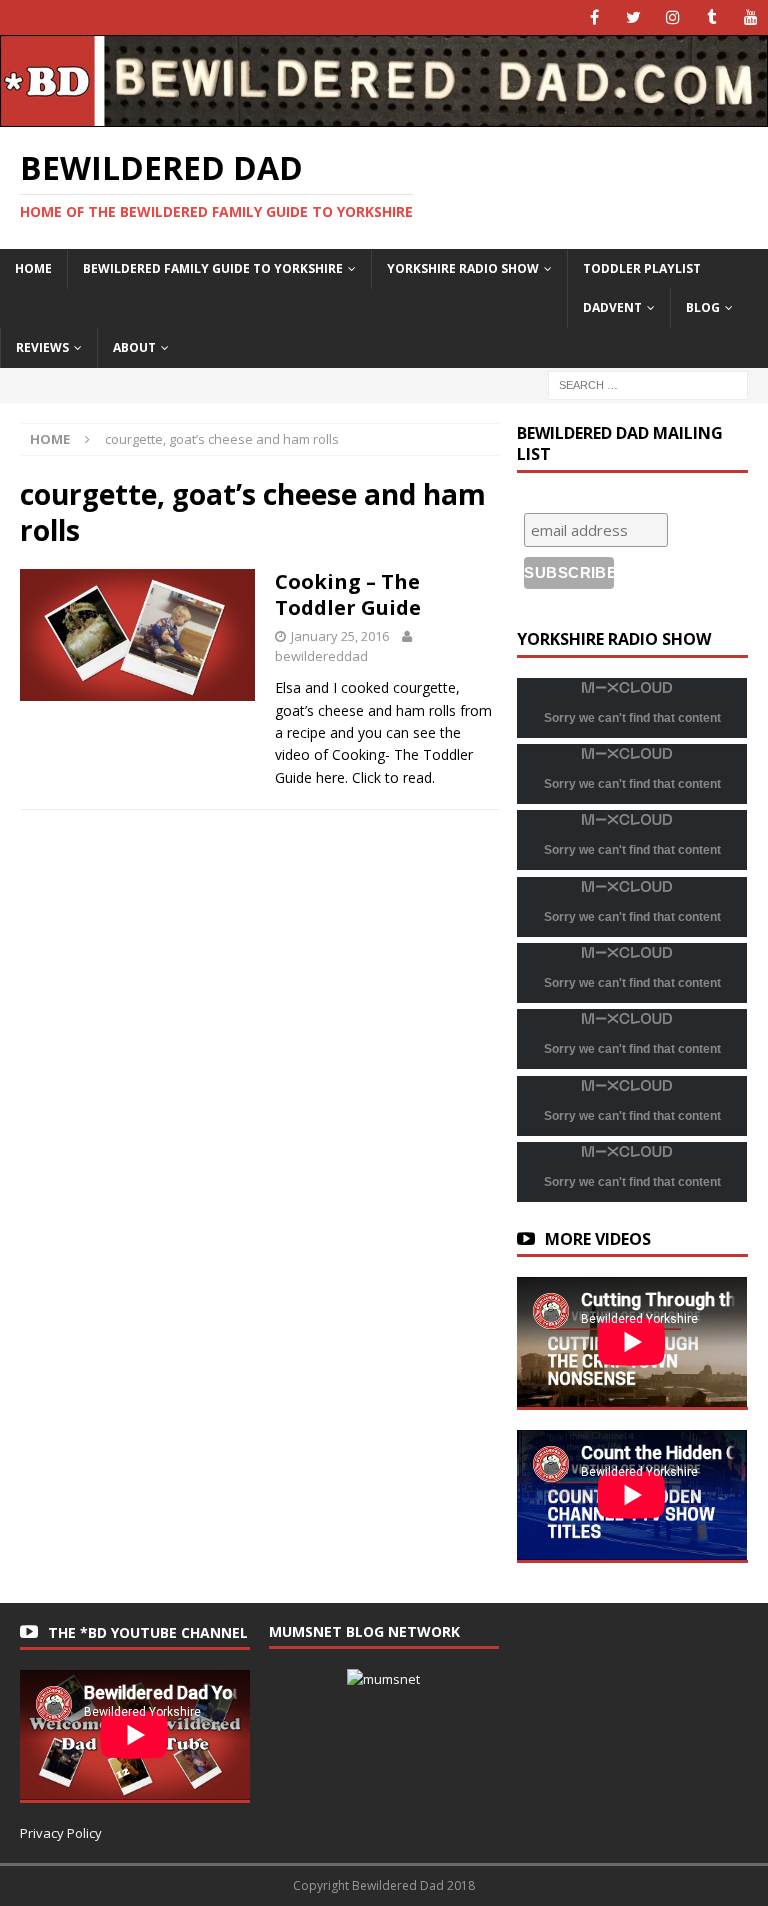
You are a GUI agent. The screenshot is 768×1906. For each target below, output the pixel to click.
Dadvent (612, 307)
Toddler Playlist (642, 268)
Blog (703, 307)
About (134, 347)
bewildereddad (321, 656)
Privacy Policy (61, 1833)
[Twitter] (633, 17)
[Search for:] (648, 383)
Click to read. (393, 777)
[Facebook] (594, 17)
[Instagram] (672, 17)
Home (33, 268)
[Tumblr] (711, 17)
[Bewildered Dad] (384, 115)
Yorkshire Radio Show (463, 268)
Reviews (42, 347)
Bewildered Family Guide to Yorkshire (213, 268)
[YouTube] (750, 17)
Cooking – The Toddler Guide (348, 594)
